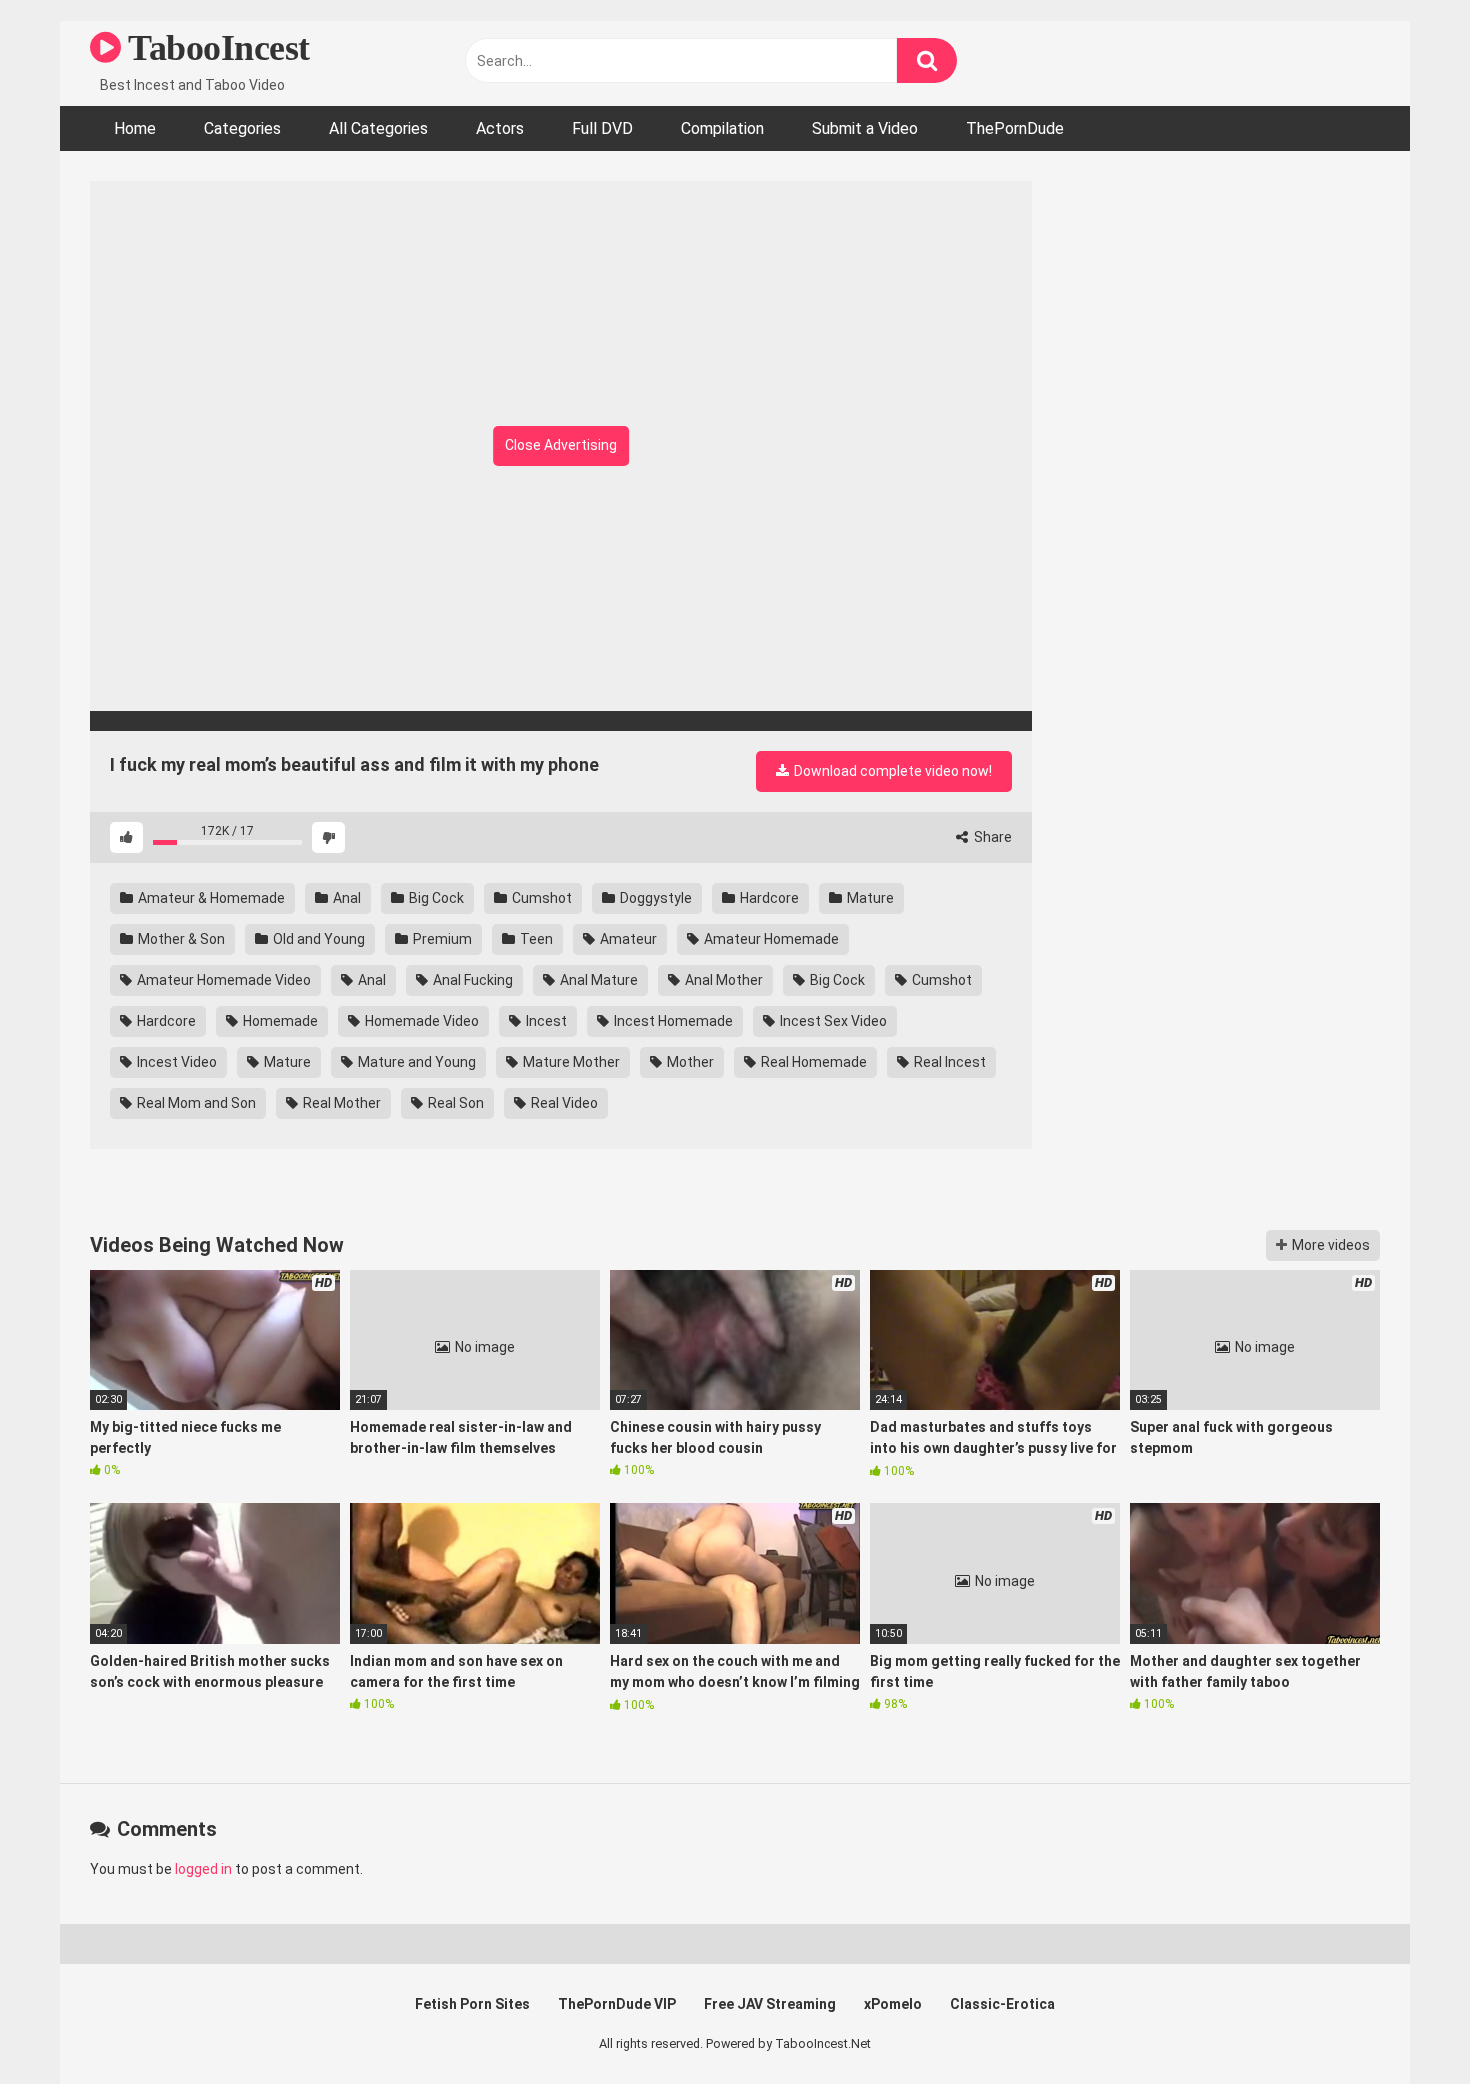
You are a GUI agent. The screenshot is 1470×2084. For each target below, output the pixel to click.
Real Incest (948, 1062)
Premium (441, 939)
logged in (203, 1869)
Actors (500, 128)
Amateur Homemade (770, 939)
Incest (545, 1021)
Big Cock (435, 898)
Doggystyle (654, 898)
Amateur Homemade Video (222, 980)
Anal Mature (597, 980)
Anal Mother (722, 980)
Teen (535, 939)
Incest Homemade (672, 1021)
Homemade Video (420, 1021)
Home (135, 128)
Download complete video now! (891, 771)
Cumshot (540, 898)
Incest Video (175, 1062)
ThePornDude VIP (617, 2004)
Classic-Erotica (1002, 2004)
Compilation (722, 128)
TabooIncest (215, 48)
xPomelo (893, 2004)
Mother (689, 1062)
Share (991, 837)
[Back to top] (1403, 2023)
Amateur (627, 939)
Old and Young (317, 939)
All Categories (378, 128)
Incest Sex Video (832, 1021)
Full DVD (602, 128)
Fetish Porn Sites (472, 2004)
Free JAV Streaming (770, 2004)
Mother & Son (180, 939)
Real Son (454, 1103)
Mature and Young (415, 1062)
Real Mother (340, 1103)
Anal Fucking (471, 980)
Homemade (279, 1021)
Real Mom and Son (195, 1103)
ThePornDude (1015, 128)
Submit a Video (865, 128)
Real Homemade (812, 1062)
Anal (345, 898)
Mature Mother (570, 1062)
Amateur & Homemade (210, 898)
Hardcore (768, 898)
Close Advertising (561, 445)
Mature (869, 898)
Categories (242, 128)
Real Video (563, 1103)
